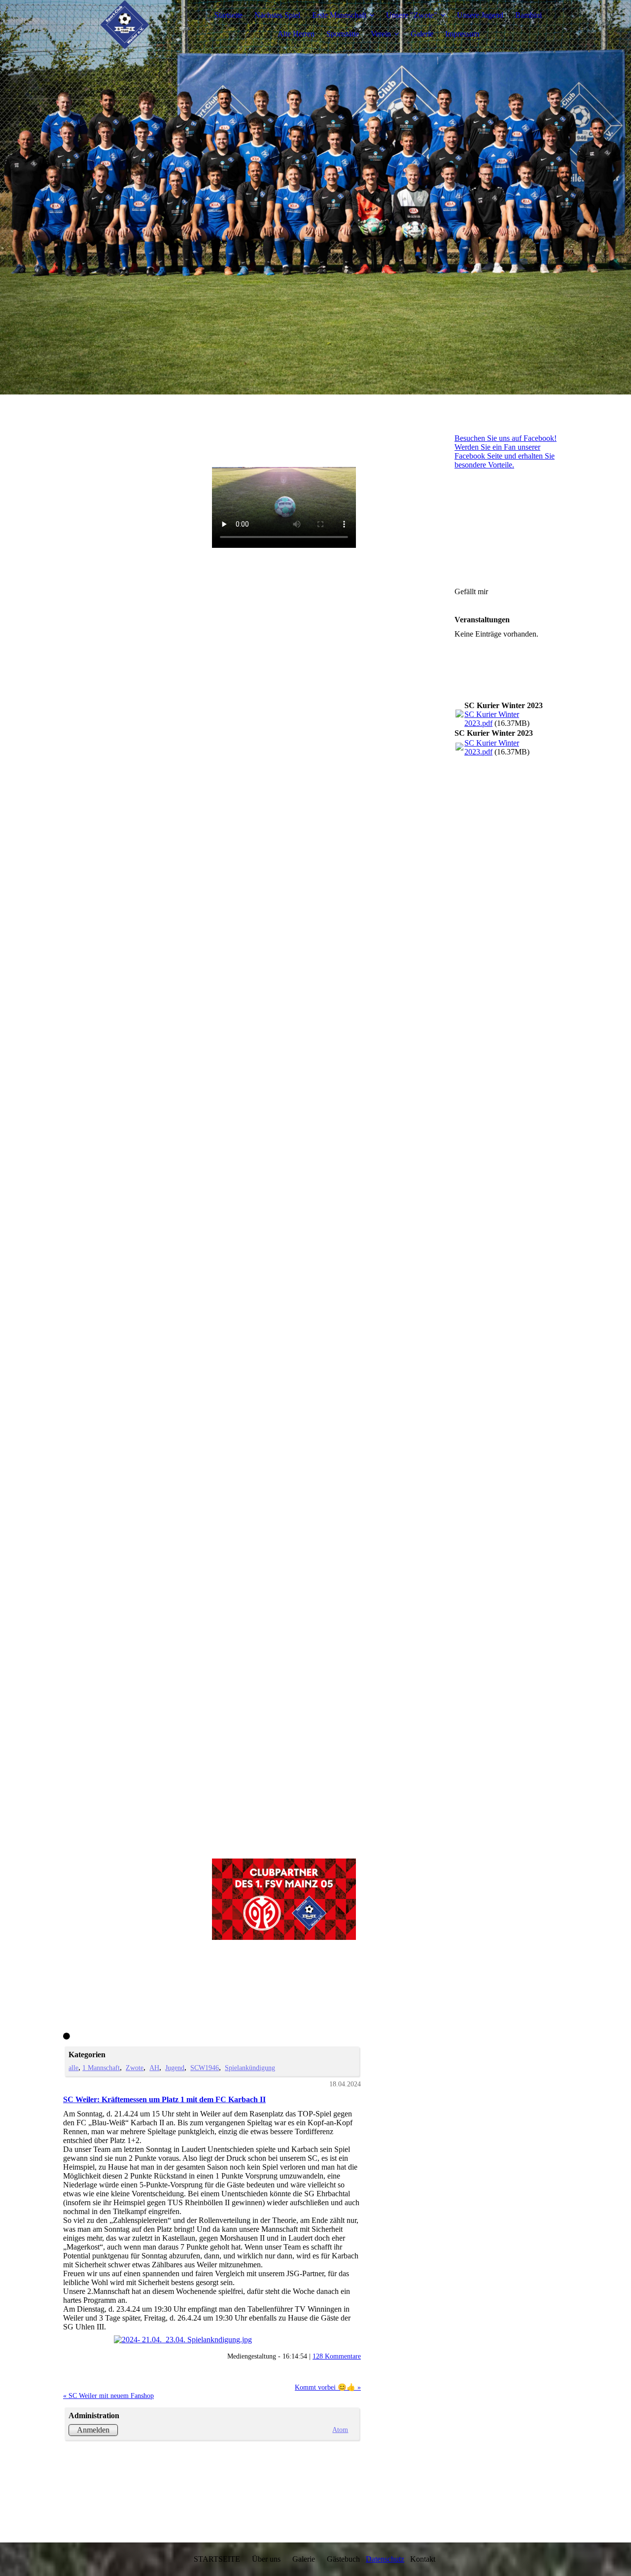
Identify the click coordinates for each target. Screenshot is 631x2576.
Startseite (228, 15)
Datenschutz (385, 2559)
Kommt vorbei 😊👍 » (328, 2387)
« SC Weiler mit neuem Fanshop (108, 2396)
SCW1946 (205, 2068)
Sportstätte (343, 34)
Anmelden (93, 2430)
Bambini (528, 15)
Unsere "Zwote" (412, 15)
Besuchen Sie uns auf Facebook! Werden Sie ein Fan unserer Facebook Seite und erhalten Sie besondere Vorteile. (506, 451)
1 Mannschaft (101, 2068)
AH (154, 2068)
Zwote (135, 2068)
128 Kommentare (337, 2356)
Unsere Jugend (480, 15)
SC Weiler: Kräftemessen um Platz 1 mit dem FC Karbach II (164, 2099)
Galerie (422, 34)
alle (73, 2068)
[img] (125, 25)
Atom (340, 2430)
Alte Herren (296, 34)
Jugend (175, 2068)
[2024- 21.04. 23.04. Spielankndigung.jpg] (212, 2340)
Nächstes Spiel (277, 15)
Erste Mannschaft (339, 15)
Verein (381, 34)
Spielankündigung (250, 2068)
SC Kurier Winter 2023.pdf (492, 719)
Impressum (462, 34)
